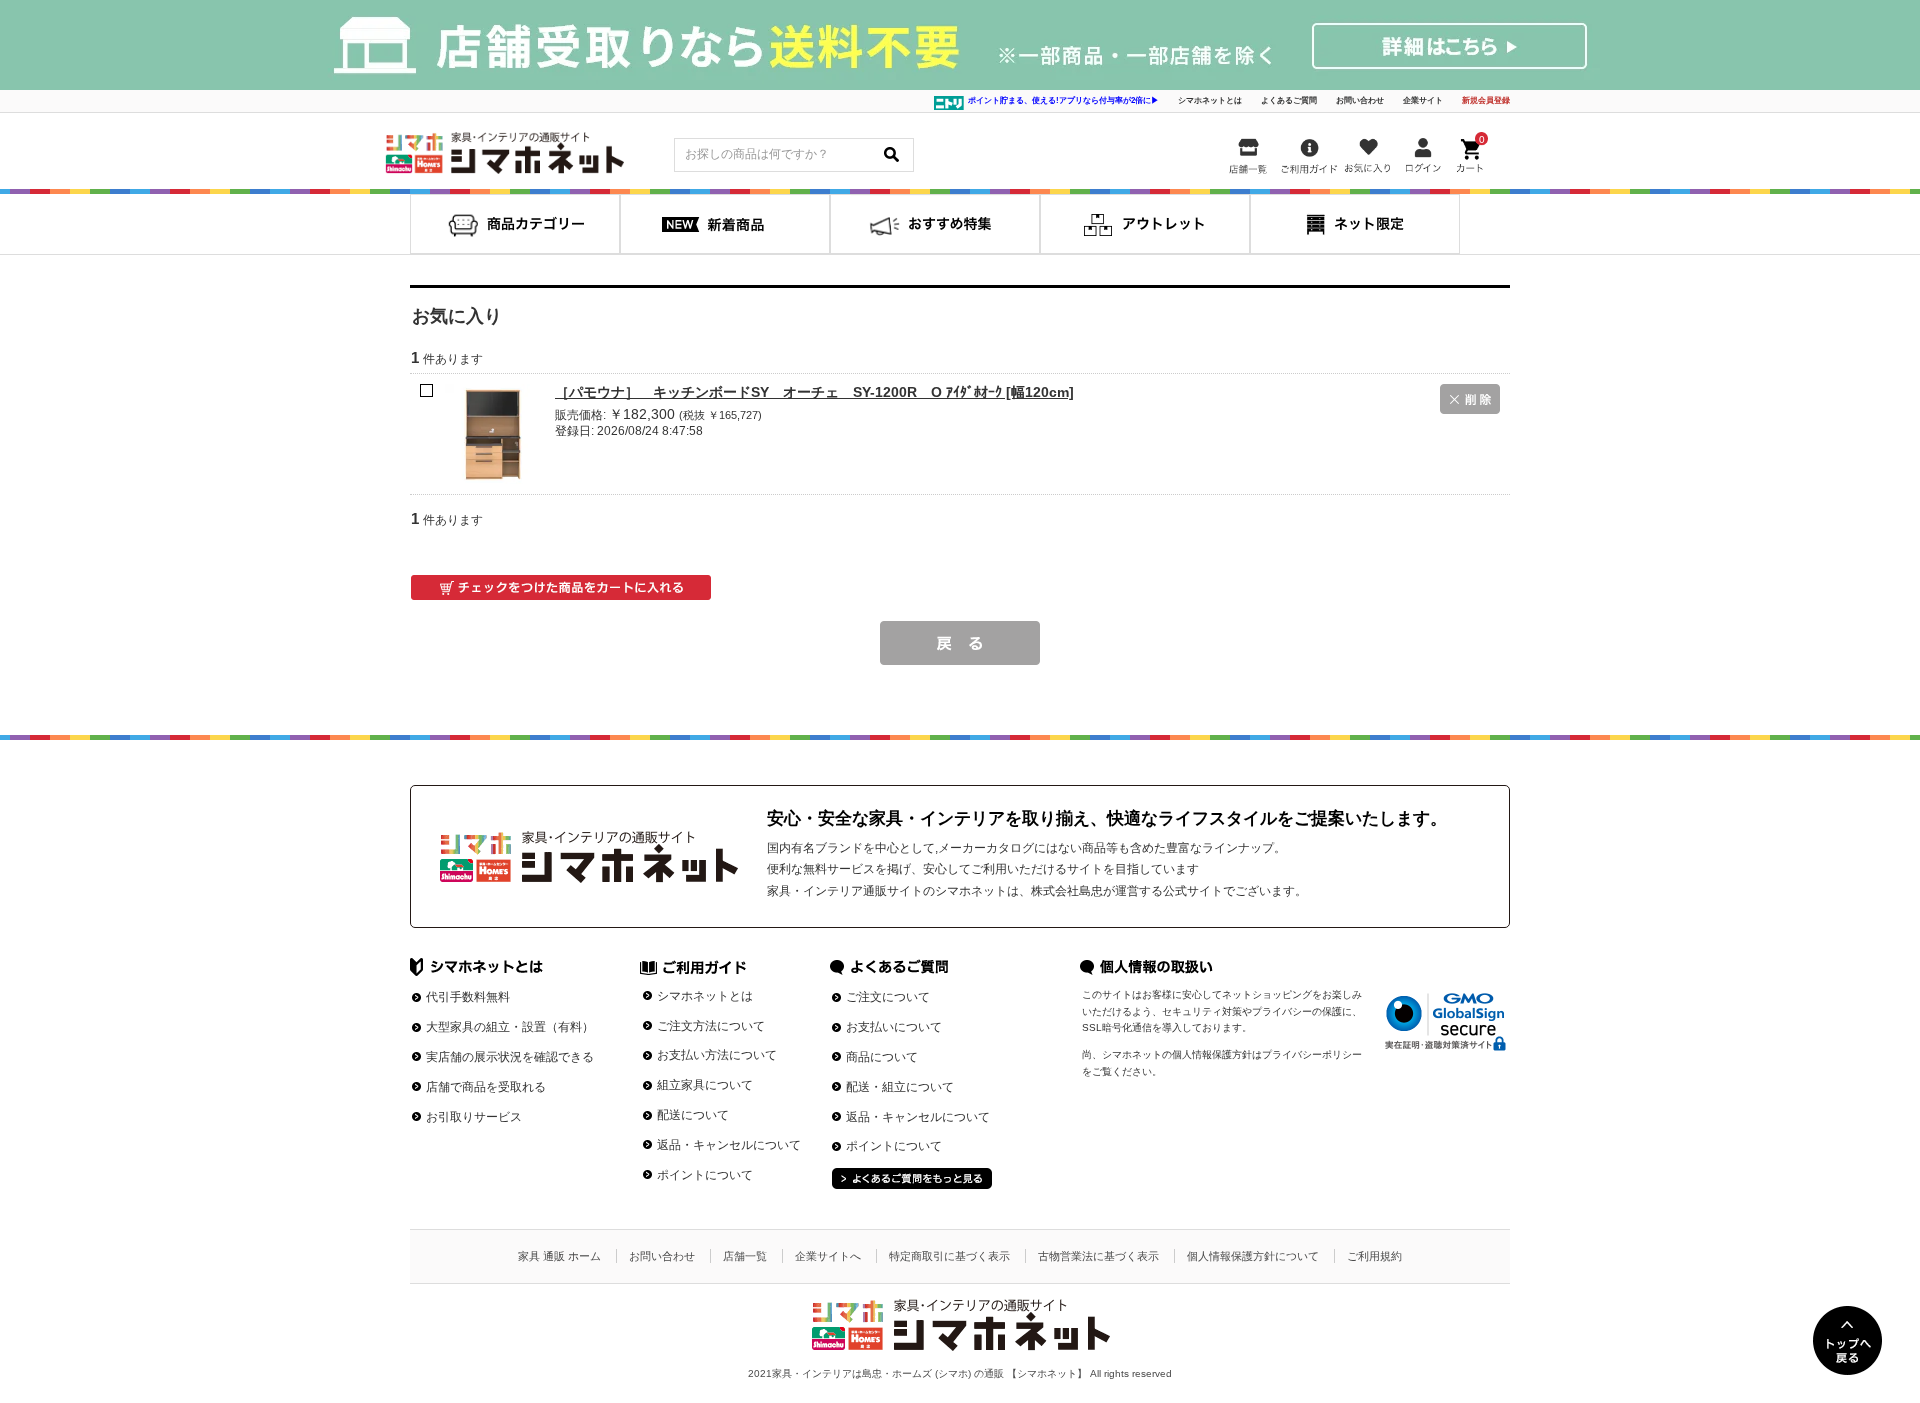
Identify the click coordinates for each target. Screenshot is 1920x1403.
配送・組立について (900, 1087)
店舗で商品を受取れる (486, 1087)
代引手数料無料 (468, 997)
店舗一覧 (745, 1256)
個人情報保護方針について (1253, 1256)
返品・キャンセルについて (729, 1145)
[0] (1472, 152)
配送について (693, 1115)
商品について (882, 1057)
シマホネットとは (1210, 100)
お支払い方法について (717, 1055)
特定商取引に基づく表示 (949, 1256)
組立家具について (705, 1085)
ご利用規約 (1374, 1256)
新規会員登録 (1486, 100)
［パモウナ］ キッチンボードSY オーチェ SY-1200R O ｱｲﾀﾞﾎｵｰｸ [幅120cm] (814, 392)
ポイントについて (705, 1175)
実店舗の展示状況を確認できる (510, 1057)
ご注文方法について (711, 1026)
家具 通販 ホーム (559, 1256)
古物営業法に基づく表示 (1098, 1256)
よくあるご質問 (1289, 100)
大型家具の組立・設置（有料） (510, 1027)
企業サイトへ (828, 1256)
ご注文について (888, 997)
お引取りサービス (474, 1117)
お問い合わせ (1360, 100)
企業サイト (1423, 100)
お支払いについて (894, 1027)
